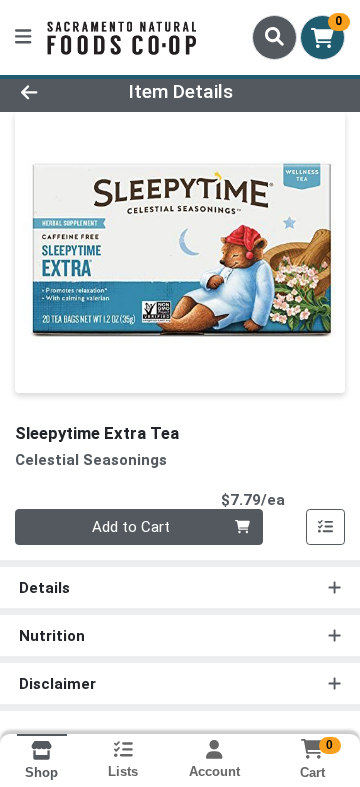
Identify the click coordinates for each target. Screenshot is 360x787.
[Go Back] (56, 92)
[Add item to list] (326, 527)
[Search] (274, 37)
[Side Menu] (23, 37)
